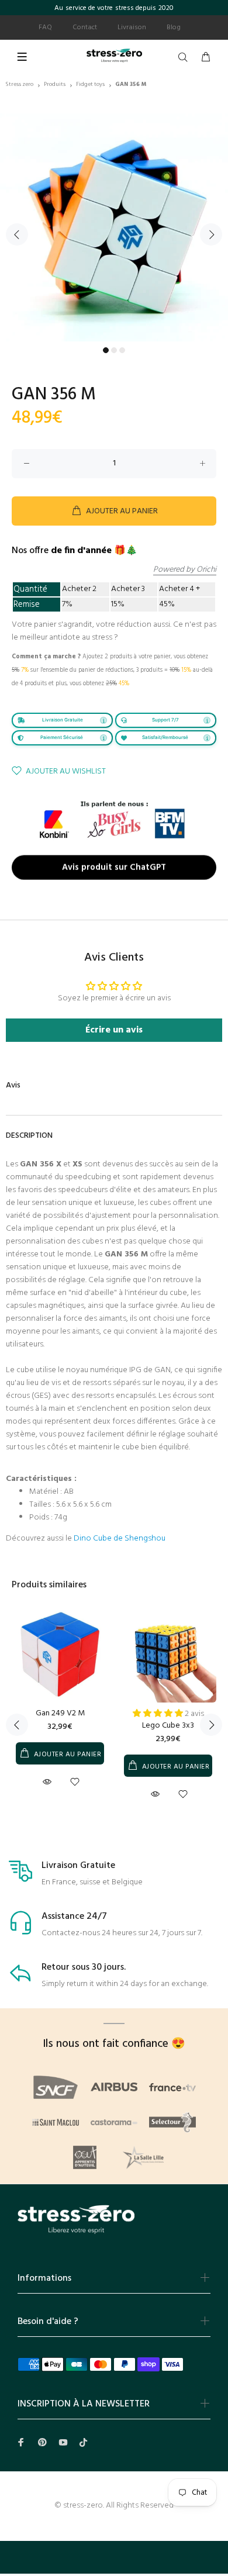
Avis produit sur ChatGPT (114, 866)
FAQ (45, 27)
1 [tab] (106, 350)
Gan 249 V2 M (60, 1713)
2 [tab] (114, 350)
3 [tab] (122, 350)
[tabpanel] (114, 227)
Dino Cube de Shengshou (120, 1539)
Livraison (132, 27)
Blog (174, 27)
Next (211, 234)
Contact (85, 27)
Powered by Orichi (185, 570)
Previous (17, 234)
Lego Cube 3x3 (168, 1726)
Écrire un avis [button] (114, 1030)
